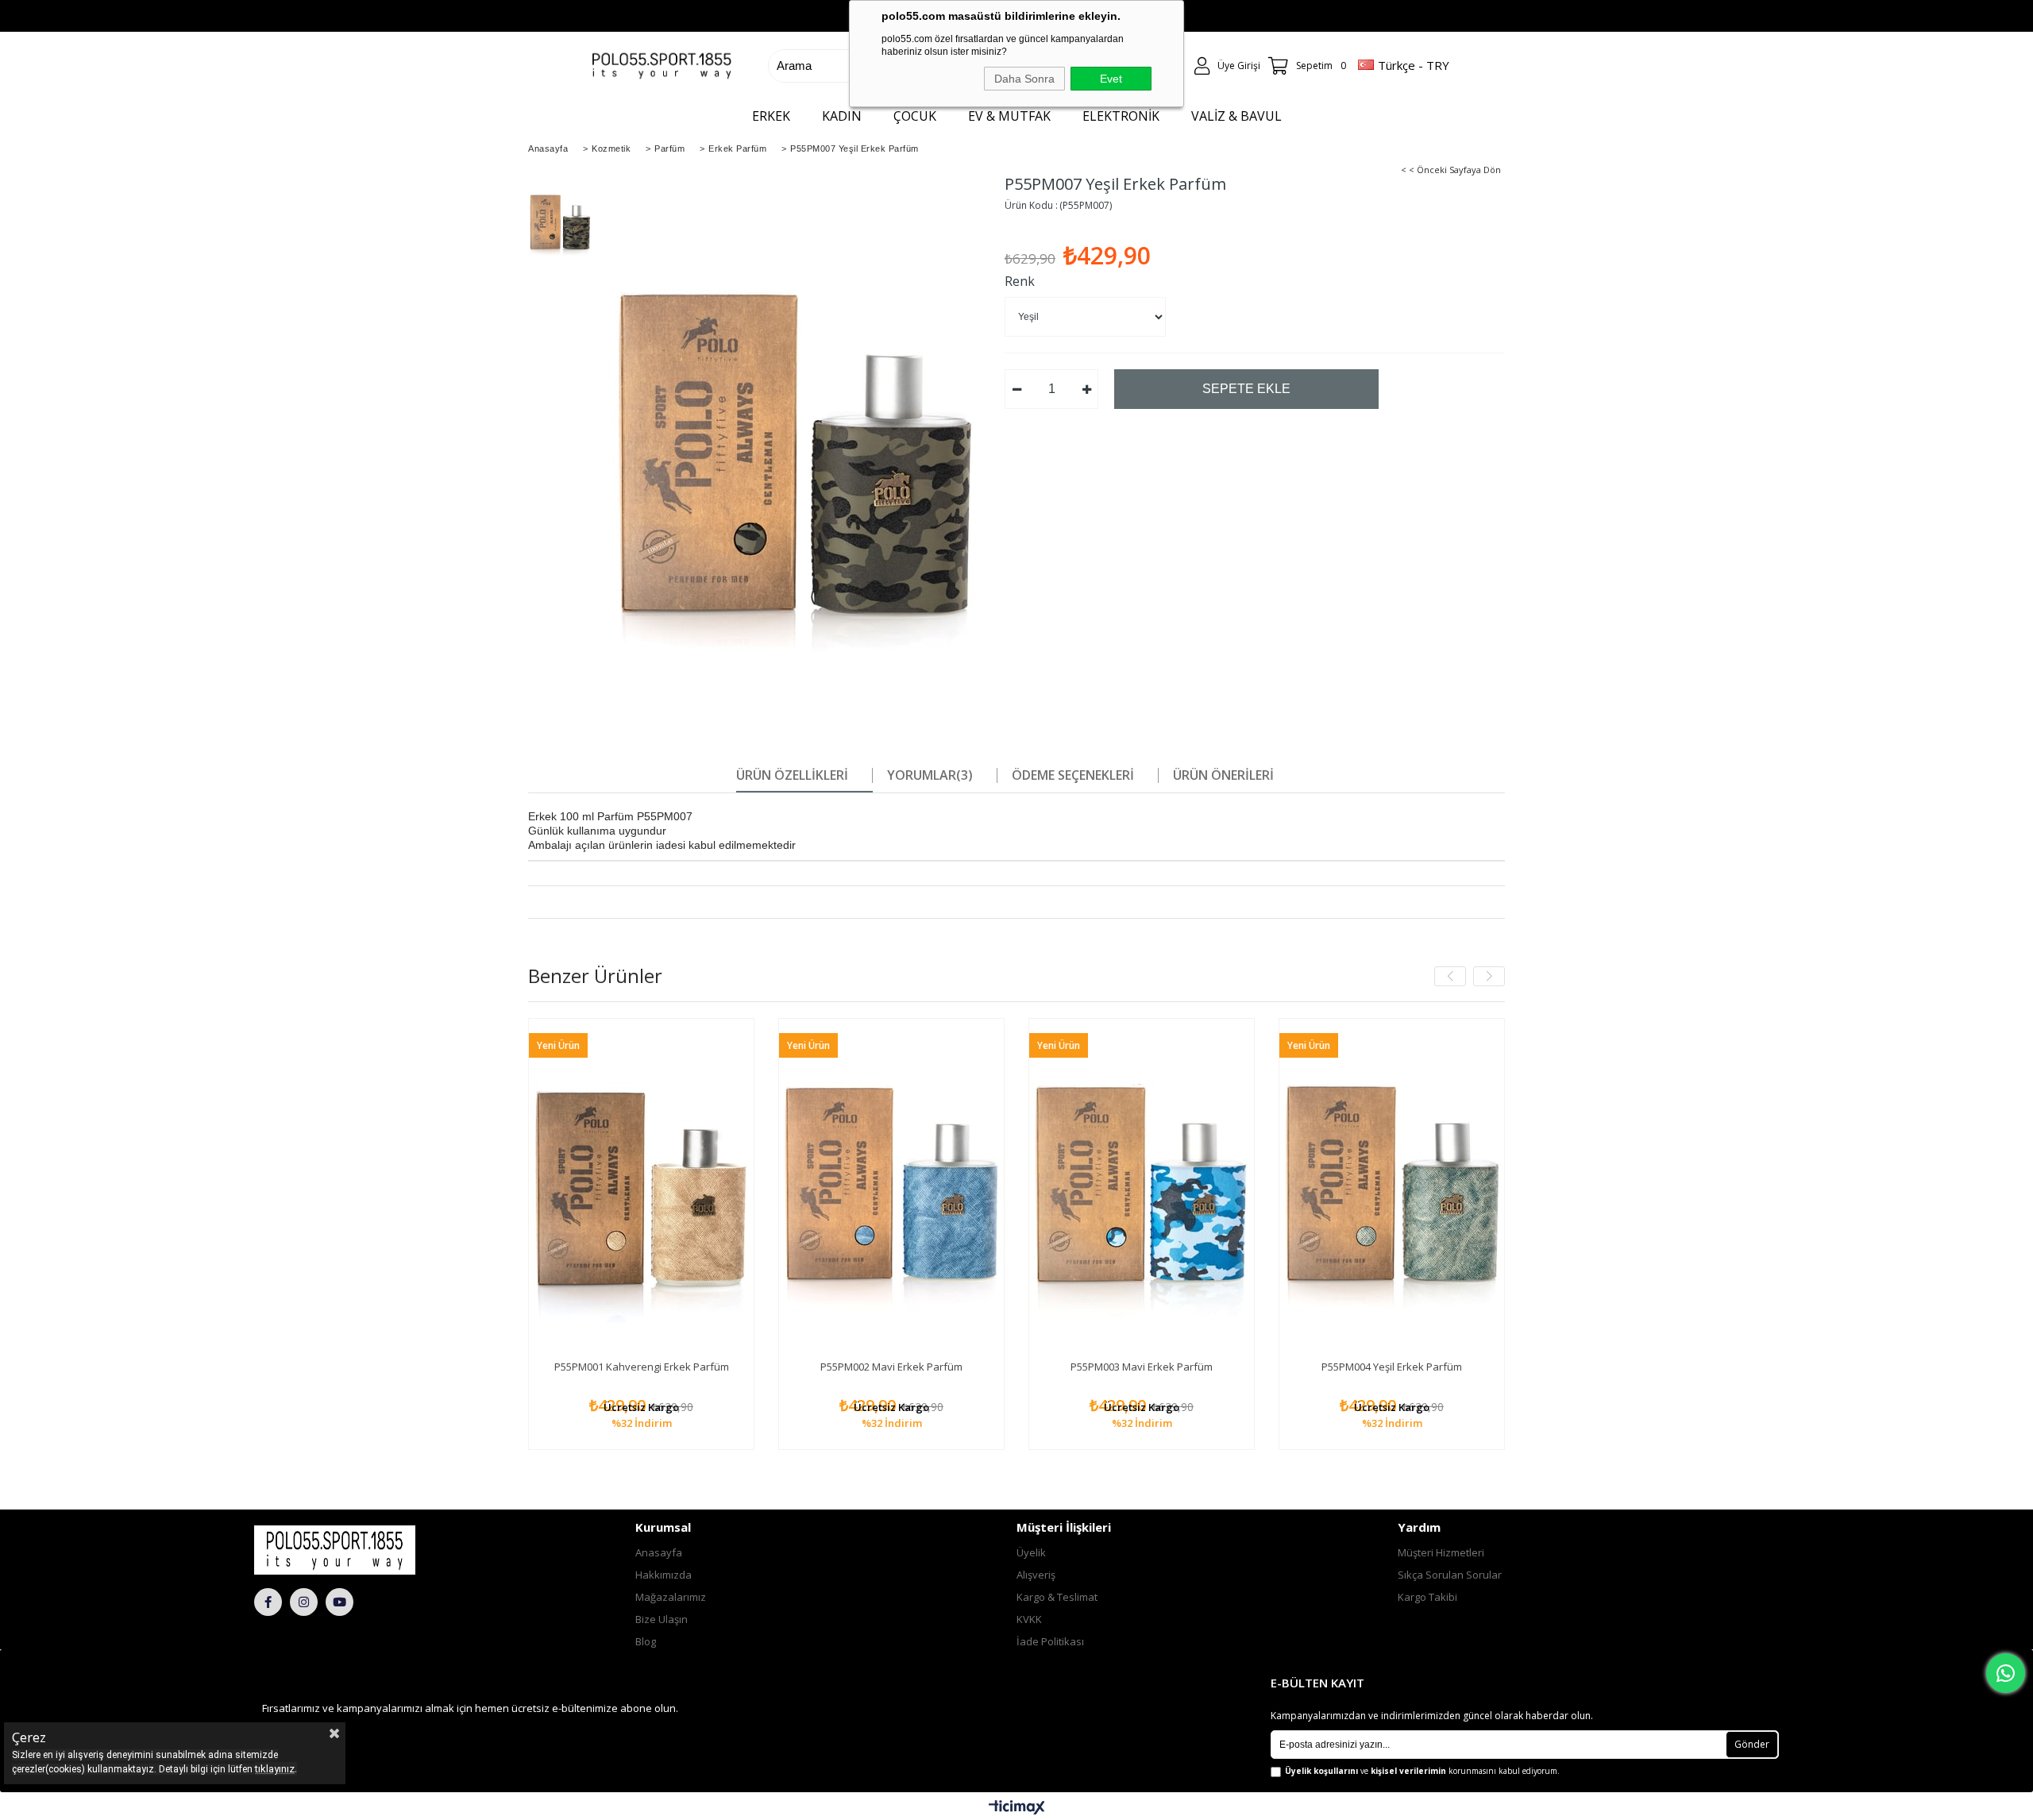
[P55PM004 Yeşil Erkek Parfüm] (1392, 1188)
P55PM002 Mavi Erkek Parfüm (891, 1367)
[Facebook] (268, 1602)
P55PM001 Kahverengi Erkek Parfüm (642, 1367)
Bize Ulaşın (662, 1619)
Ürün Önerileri (1223, 775)
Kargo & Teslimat (1057, 1597)
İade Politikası (1050, 1641)
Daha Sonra (1024, 79)
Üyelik (1031, 1552)
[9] (378, 1550)
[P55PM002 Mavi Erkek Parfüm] (891, 1188)
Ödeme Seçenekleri (1073, 775)
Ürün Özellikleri (792, 775)
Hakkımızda (664, 1575)
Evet (1111, 79)
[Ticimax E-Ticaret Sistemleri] (1017, 1808)
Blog (646, 1641)
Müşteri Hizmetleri (1441, 1552)
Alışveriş (1036, 1575)
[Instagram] (304, 1602)
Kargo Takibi (1427, 1597)
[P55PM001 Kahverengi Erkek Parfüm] (641, 1188)
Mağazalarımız (671, 1597)
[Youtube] (339, 1602)
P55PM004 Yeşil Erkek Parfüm (1392, 1367)
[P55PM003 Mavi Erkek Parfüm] (1142, 1188)
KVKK (1029, 1619)
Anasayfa (659, 1552)
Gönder (1752, 1744)
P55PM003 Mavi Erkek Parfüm (1142, 1367)
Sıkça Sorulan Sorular (1450, 1575)
